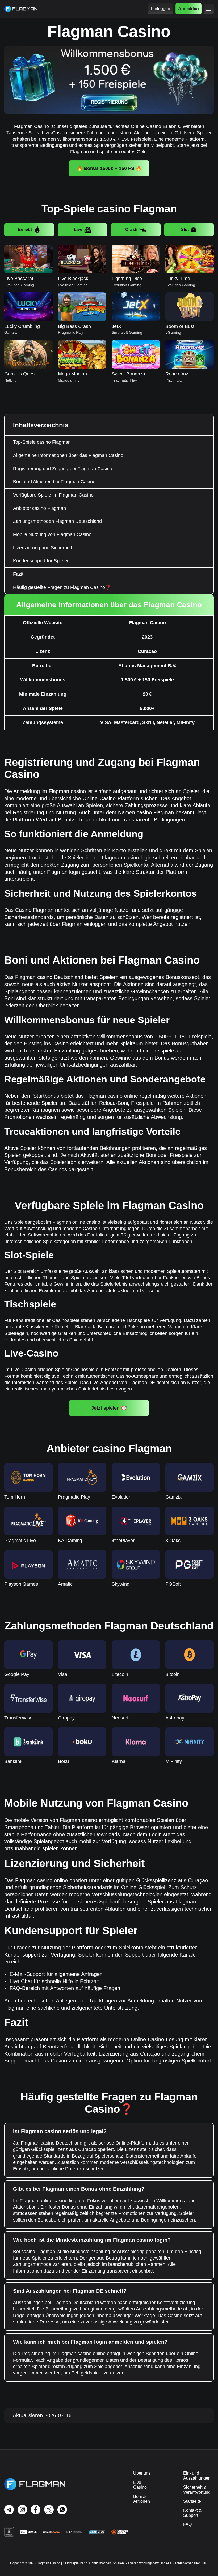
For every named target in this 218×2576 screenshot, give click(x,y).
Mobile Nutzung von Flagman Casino (52, 534)
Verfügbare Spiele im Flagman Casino (53, 495)
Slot (185, 230)
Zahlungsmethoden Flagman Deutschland (57, 521)
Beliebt (25, 230)
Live (78, 230)
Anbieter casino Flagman (39, 508)
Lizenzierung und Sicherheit (43, 548)
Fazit (18, 574)
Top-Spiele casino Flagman (42, 442)
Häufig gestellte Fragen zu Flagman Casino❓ (62, 587)
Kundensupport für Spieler (41, 561)
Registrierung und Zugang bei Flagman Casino (63, 469)
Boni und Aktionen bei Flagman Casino (54, 482)
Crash (131, 230)
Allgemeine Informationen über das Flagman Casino (68, 455)
